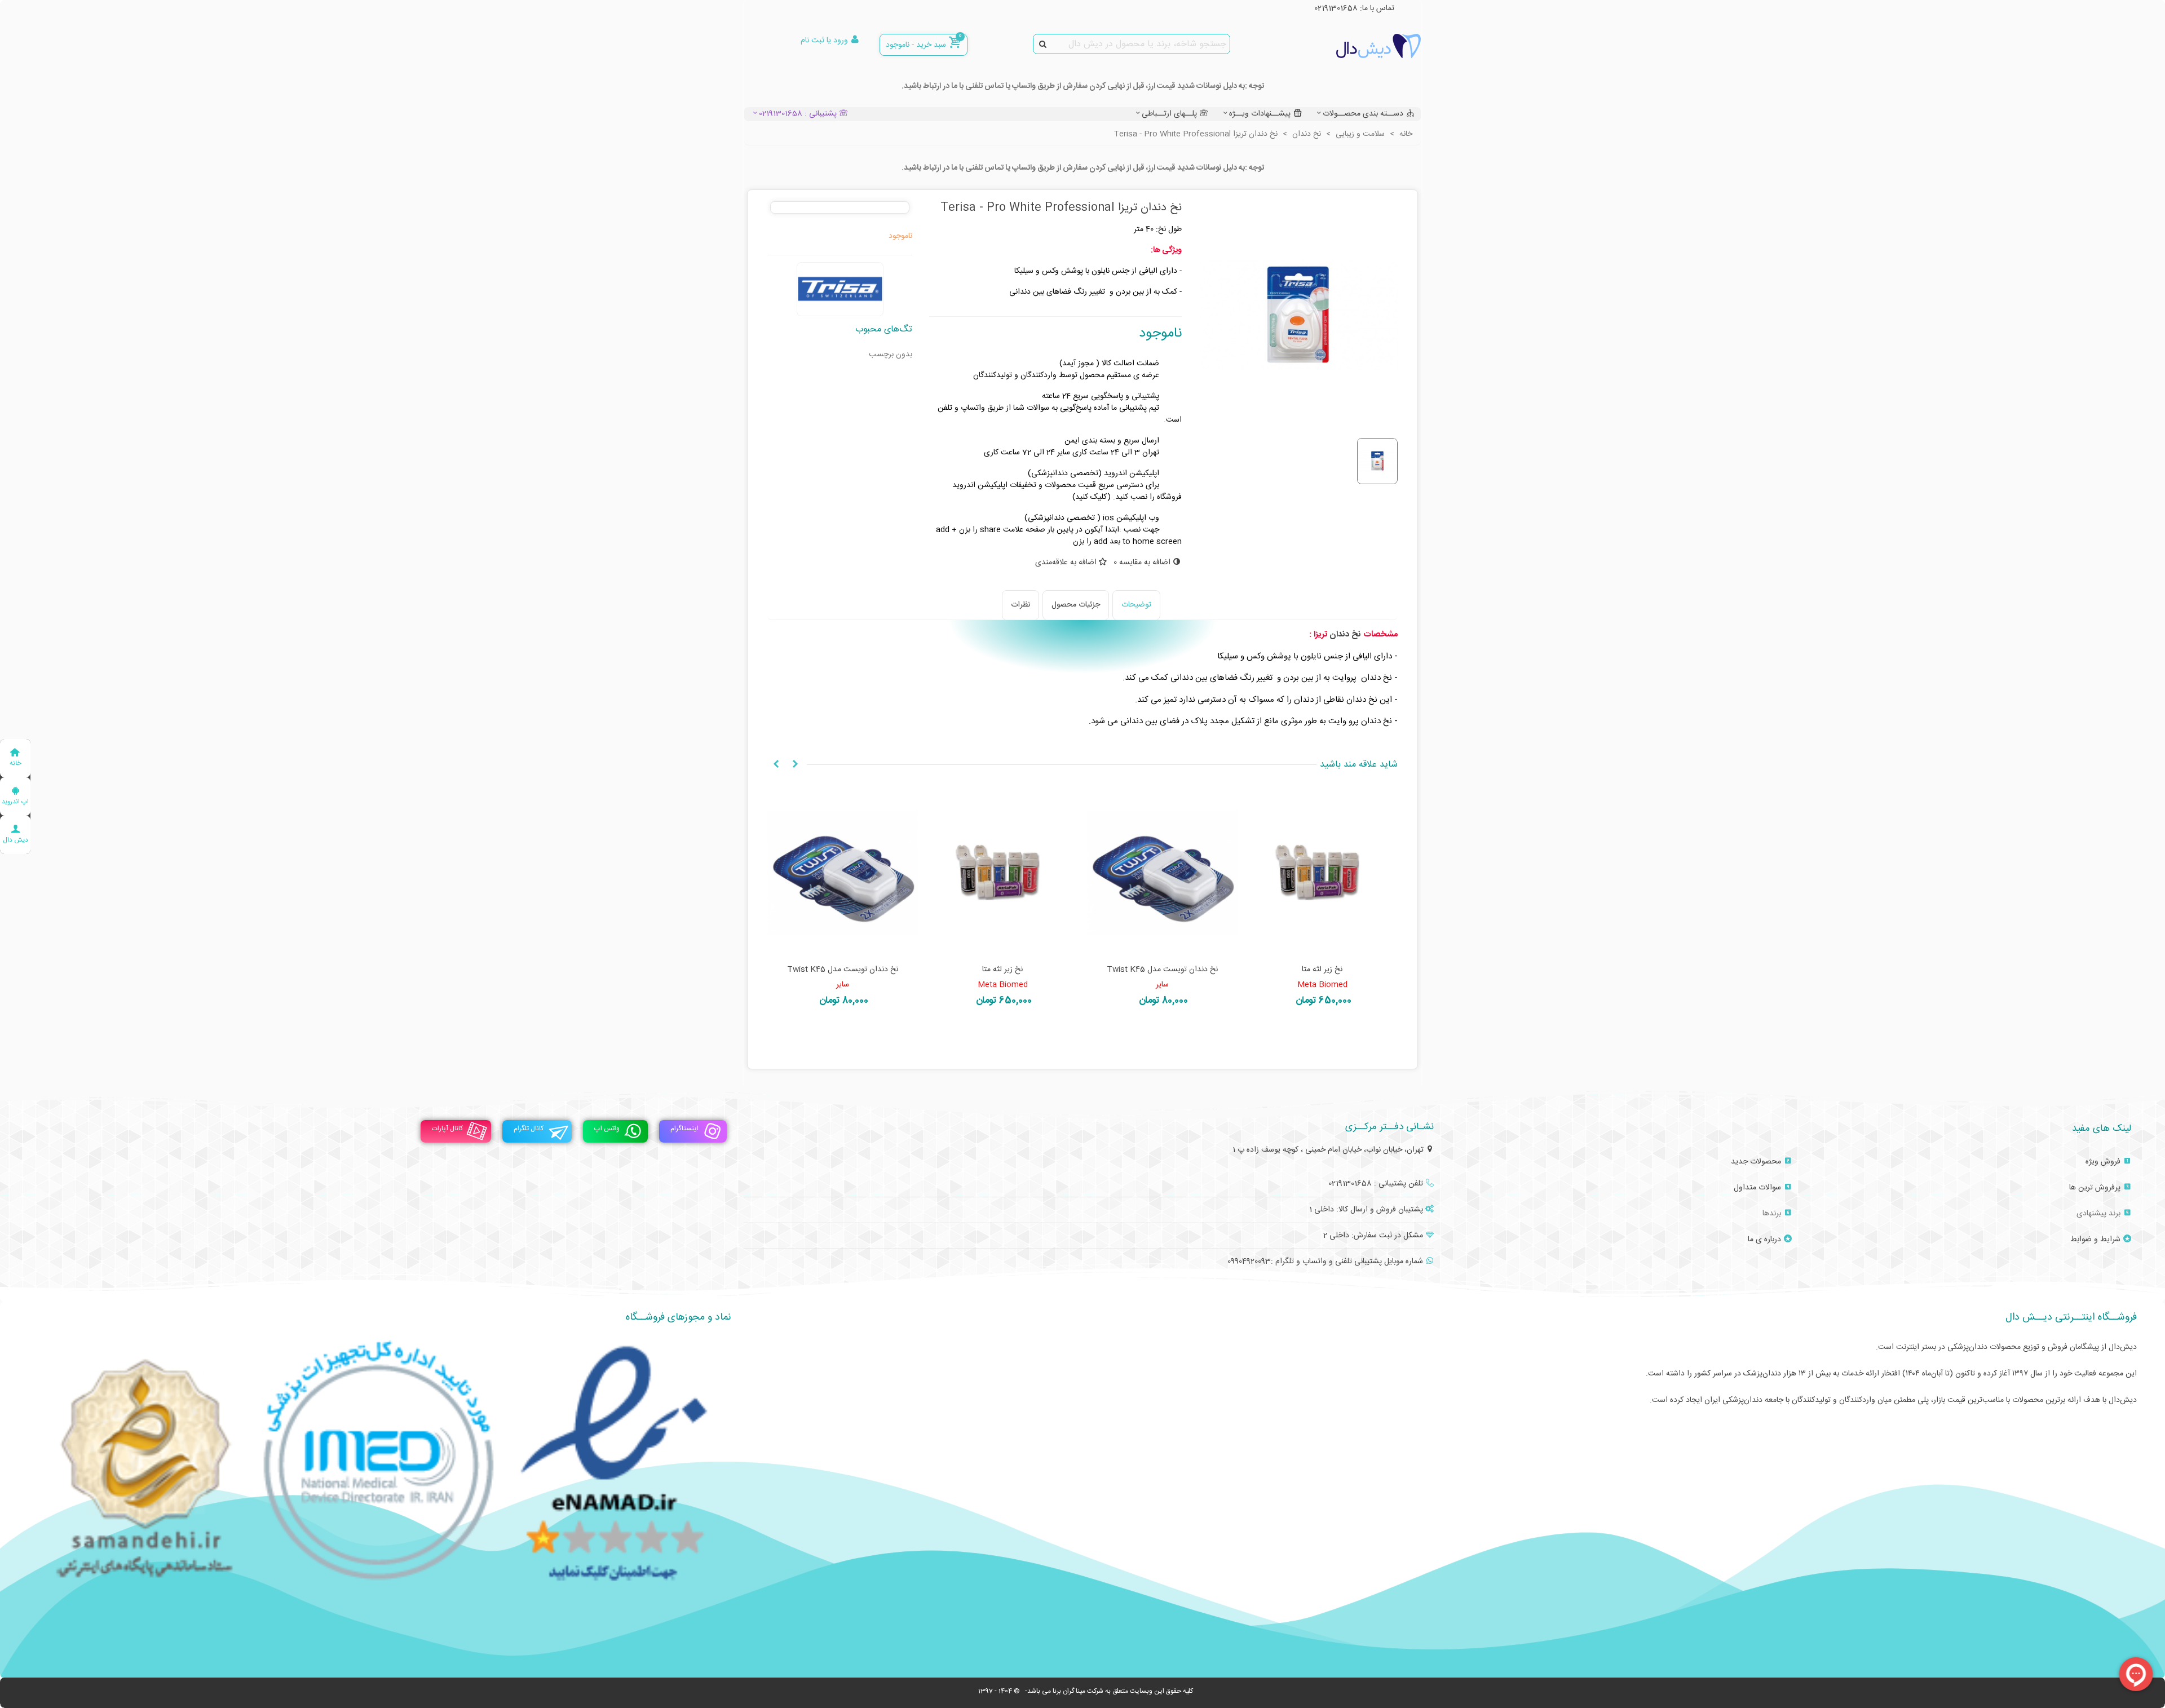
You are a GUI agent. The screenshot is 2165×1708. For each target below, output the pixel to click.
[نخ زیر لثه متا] (1323, 873)
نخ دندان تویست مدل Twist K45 (1162, 970)
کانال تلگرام (529, 1129)
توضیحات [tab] (1136, 605)
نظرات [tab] (1020, 605)
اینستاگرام (684, 1129)
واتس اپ (607, 1129)
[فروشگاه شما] (1359, 46)
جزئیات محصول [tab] (1076, 605)
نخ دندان (1346, 634)
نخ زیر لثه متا (1322, 970)
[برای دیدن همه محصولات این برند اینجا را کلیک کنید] (840, 289)
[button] (795, 765)
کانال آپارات (447, 1129)
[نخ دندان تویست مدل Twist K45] (1163, 873)
